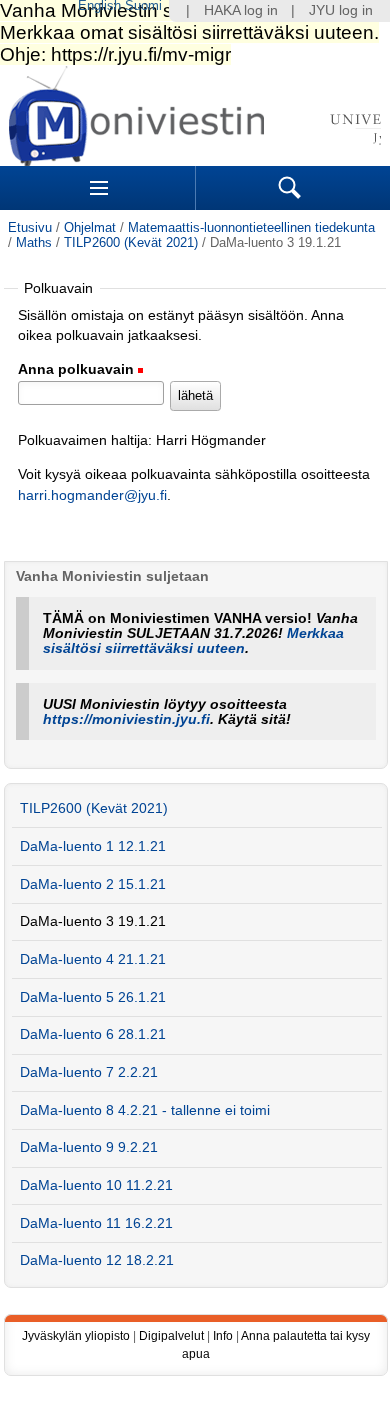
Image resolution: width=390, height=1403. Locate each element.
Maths (34, 242)
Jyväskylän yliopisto (76, 1336)
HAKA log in (241, 10)
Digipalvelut (171, 1336)
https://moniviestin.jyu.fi (126, 719)
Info (223, 1336)
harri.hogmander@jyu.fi (92, 495)
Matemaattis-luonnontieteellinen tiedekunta (251, 227)
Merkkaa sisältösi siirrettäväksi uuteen (193, 641)
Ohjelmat (90, 227)
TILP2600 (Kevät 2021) (131, 242)
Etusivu (30, 227)
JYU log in (341, 10)
